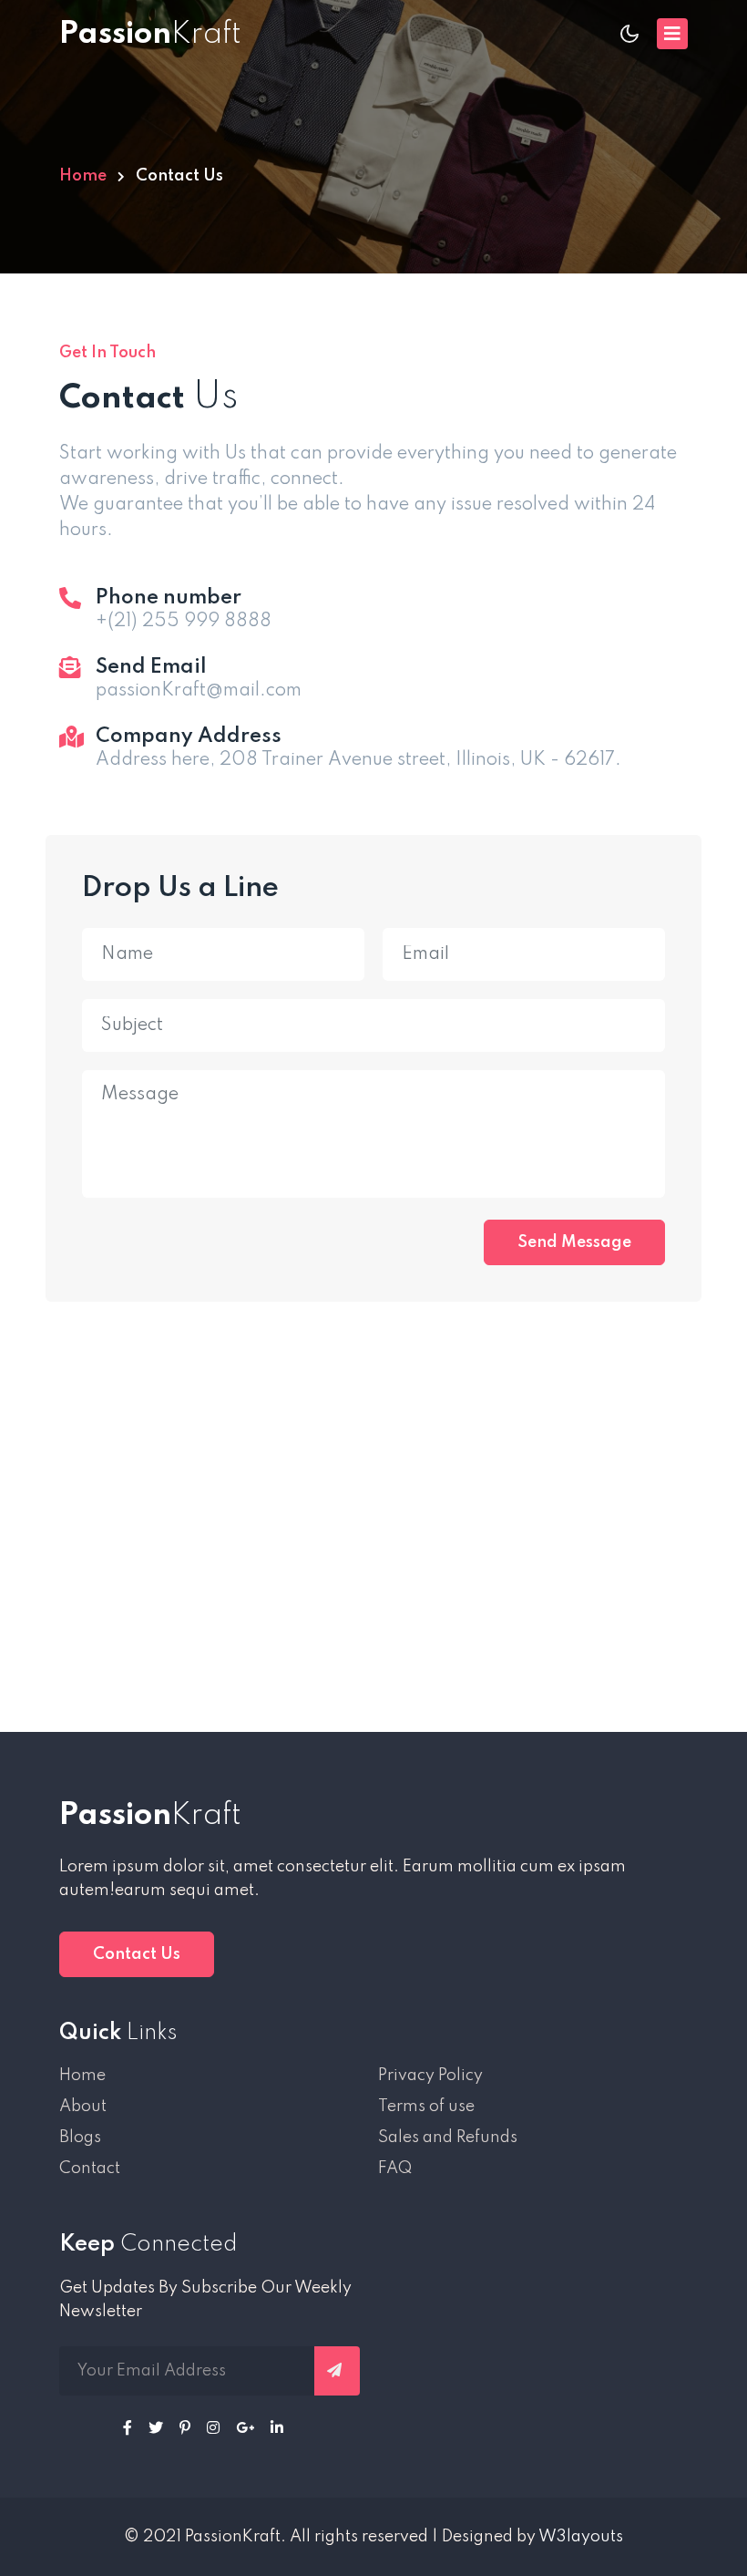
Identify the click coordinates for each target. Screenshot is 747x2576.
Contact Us (137, 1954)
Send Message (574, 1242)
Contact (90, 2169)
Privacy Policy (430, 2076)
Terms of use (426, 2107)
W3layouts (581, 2537)
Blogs (80, 2138)
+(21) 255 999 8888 (184, 622)
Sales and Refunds (448, 2138)
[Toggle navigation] (672, 34)
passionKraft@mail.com (199, 691)
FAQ (395, 2169)
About (83, 2107)
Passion (150, 1816)
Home (83, 176)
